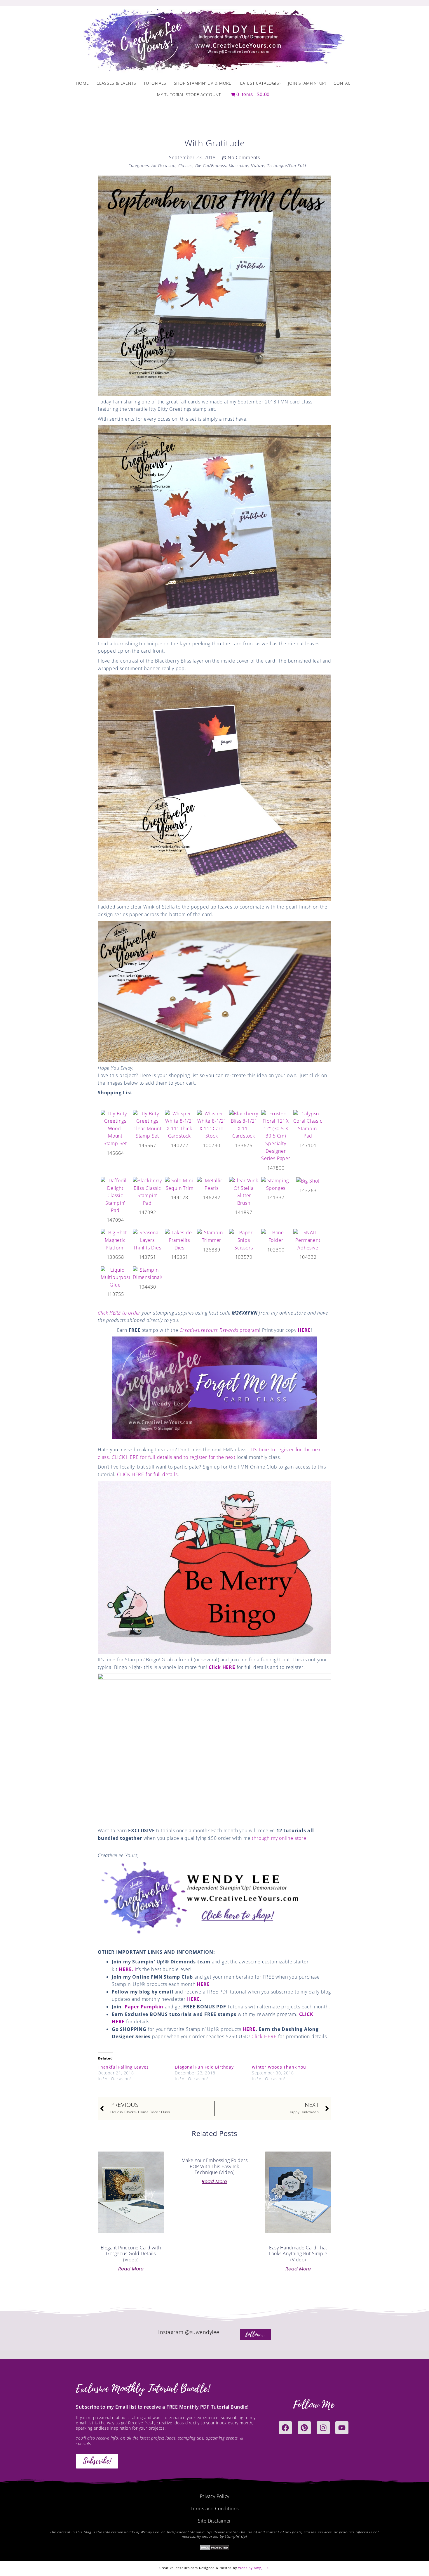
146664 (115, 1153)
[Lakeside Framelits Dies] (179, 1240)
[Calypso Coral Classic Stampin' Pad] (308, 1124)
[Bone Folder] (276, 1236)
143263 (308, 1190)
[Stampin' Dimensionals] (147, 1273)
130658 (115, 1257)
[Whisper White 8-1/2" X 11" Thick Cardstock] (179, 1124)
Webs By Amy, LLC (254, 2568)
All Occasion (164, 165)
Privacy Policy (215, 2496)
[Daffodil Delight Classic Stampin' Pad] (115, 1195)
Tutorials (155, 83)
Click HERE (222, 1667)
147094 (115, 1220)
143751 (148, 1257)
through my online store (279, 1838)
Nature (258, 165)
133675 (244, 1145)
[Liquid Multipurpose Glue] (115, 1277)
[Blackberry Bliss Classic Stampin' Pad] (147, 1192)
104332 (308, 1257)
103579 (244, 1257)
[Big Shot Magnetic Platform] (115, 1240)
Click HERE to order (119, 1313)
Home (82, 83)
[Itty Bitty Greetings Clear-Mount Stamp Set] (147, 1124)
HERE (304, 1330)
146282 (212, 1197)
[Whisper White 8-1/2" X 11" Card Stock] (212, 1124)
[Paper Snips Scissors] (244, 1240)
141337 (276, 1197)
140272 (180, 1145)
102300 (276, 1250)
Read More (131, 2269)
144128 (180, 1197)
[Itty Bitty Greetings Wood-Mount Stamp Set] (115, 1128)
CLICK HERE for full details (147, 1474)
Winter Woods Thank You (279, 2067)
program (219, 1330)
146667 (148, 1145)
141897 (244, 1212)
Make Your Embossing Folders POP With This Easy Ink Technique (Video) (215, 2166)
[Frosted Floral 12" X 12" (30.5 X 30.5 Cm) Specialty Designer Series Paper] (276, 1136)
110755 (115, 1294)
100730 (212, 1145)
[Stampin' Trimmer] (212, 1236)
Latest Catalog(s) (260, 83)
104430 (148, 1287)
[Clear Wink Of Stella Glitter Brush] (244, 1192)
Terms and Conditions (215, 2509)
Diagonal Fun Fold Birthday (204, 2067)
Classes (186, 165)
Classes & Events (116, 83)
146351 (180, 1257)
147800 (276, 1168)
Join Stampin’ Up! (307, 83)
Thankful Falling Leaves (123, 2067)
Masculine (239, 165)
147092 (148, 1212)
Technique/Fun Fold (287, 165)
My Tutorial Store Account (189, 95)
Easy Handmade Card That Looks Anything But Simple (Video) (298, 2254)
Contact (343, 83)
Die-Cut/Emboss (211, 165)
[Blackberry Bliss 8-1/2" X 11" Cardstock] (244, 1124)
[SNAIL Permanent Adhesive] (308, 1240)
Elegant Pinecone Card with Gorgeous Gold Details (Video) (131, 2254)
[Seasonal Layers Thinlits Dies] (147, 1240)
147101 (308, 1145)
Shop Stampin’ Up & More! (203, 83)
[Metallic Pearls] (212, 1184)
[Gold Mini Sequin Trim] (179, 1184)
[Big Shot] (308, 1180)
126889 (212, 1250)
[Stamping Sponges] (276, 1184)
